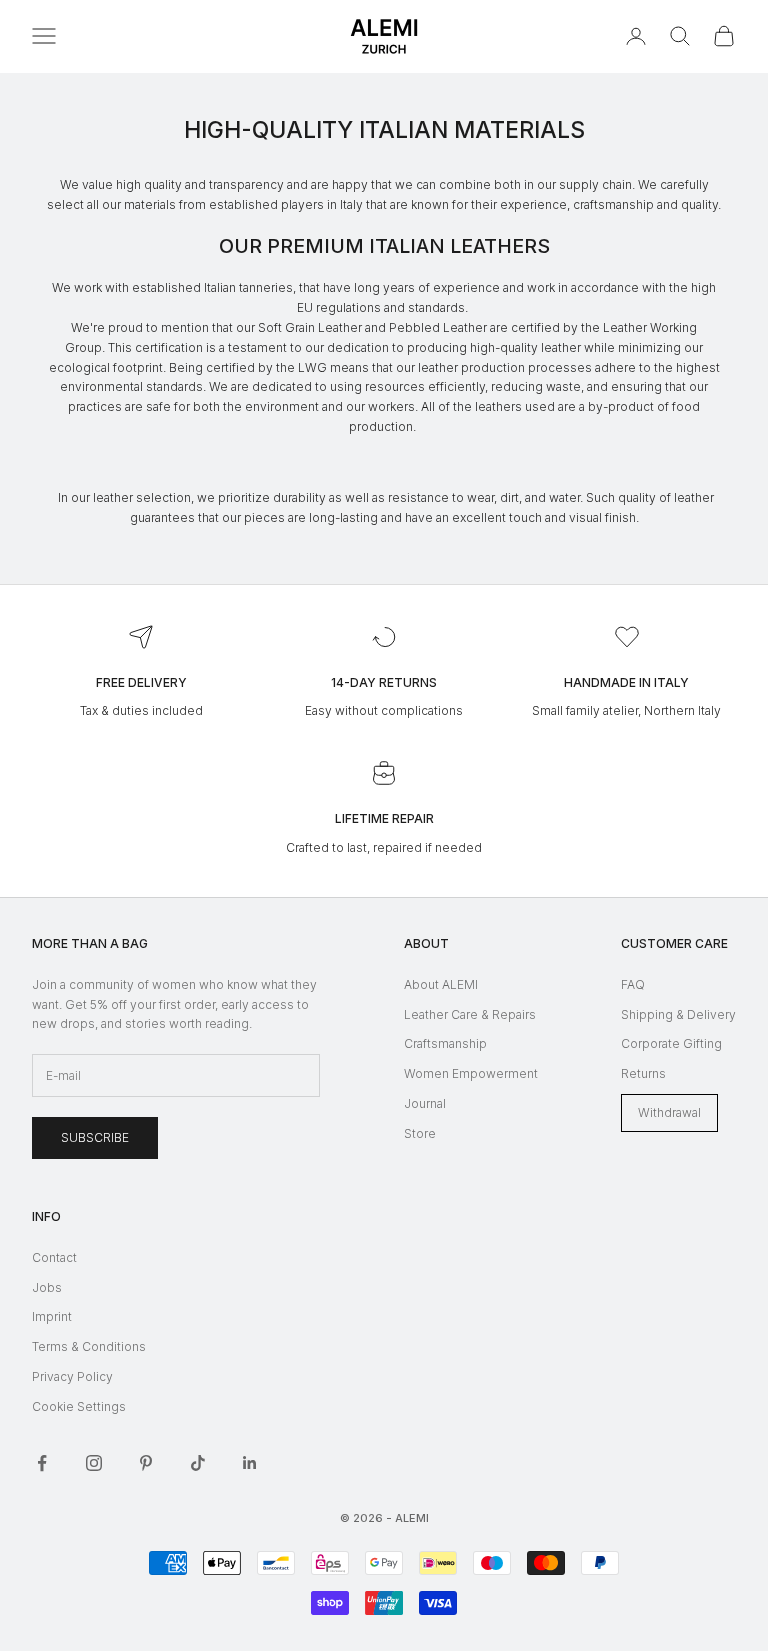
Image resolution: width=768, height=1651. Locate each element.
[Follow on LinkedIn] (250, 1463)
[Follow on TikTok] (198, 1463)
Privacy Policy (72, 1376)
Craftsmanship (445, 1043)
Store (420, 1133)
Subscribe (95, 1137)
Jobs (47, 1287)
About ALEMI (441, 984)
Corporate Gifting (671, 1043)
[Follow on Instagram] (94, 1463)
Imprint (52, 1316)
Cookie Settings (79, 1406)
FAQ (633, 984)
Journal (425, 1103)
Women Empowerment (471, 1073)
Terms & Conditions (89, 1346)
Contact (54, 1257)
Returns (643, 1073)
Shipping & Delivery (678, 1014)
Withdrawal (669, 1112)
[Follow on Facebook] (42, 1463)
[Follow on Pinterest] (146, 1463)
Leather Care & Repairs (470, 1014)
